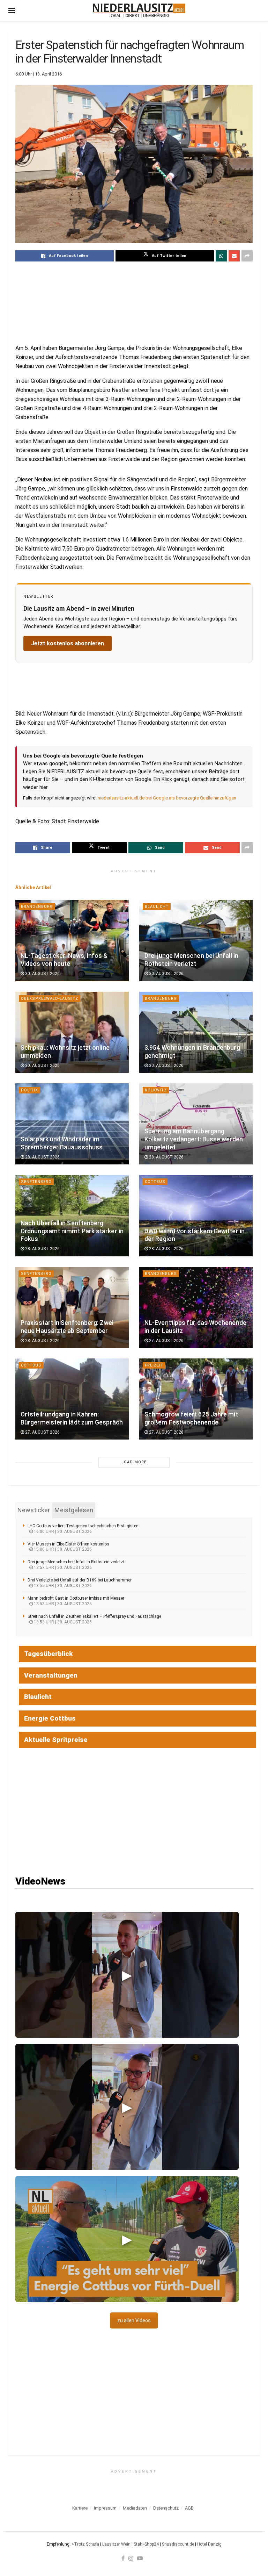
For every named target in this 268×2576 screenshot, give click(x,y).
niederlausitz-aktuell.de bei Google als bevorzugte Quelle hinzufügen (167, 798)
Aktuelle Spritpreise (56, 1740)
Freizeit (154, 1365)
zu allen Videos (134, 2320)
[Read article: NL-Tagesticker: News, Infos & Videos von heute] (72, 940)
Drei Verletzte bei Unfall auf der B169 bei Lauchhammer (80, 1580)
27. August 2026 (166, 1341)
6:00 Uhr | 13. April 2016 (39, 74)
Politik (29, 1090)
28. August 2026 (42, 1157)
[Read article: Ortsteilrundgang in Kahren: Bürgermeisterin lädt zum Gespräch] (72, 1399)
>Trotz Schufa (85, 2544)
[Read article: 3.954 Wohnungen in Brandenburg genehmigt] (196, 1032)
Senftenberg (36, 1182)
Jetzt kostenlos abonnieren (68, 643)
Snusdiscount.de (178, 2544)
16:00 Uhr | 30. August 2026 (62, 1531)
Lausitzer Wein (116, 2544)
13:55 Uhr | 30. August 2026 (62, 1586)
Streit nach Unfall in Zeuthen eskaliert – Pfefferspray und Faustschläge (94, 1616)
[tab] (34, 1510)
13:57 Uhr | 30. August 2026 (62, 1567)
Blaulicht (157, 907)
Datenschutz (166, 2508)
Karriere (80, 2508)
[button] (127, 1975)
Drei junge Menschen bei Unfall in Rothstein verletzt (76, 1562)
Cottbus (155, 1182)
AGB (189, 2508)
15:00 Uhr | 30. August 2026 (62, 1549)
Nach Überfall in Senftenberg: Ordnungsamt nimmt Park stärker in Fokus (72, 1231)
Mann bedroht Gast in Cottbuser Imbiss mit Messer (76, 1598)
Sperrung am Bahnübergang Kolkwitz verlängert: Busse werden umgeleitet (194, 1139)
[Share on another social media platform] (247, 256)
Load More (134, 1462)
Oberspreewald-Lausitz (50, 999)
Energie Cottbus (50, 1718)
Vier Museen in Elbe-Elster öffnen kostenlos (68, 1544)
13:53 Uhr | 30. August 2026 (62, 1604)
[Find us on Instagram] (131, 2558)
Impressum (105, 2508)
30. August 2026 (42, 974)
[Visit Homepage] (139, 10)
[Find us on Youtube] (140, 2558)
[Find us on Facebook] (123, 2558)
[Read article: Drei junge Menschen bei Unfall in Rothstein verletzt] (196, 940)
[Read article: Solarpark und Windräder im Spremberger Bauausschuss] (72, 1124)
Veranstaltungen (51, 1675)
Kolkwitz (156, 1090)
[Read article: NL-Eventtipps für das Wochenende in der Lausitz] (196, 1307)
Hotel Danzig (209, 2544)
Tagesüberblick (49, 1654)
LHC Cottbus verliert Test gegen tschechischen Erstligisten (83, 1526)
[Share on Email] (234, 256)
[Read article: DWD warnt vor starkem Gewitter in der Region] (196, 1215)
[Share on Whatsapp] (221, 256)
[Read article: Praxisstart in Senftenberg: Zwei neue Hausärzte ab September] (72, 1307)
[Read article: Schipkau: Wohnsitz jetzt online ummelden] (72, 1032)
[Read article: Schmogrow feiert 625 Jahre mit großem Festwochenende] (196, 1399)
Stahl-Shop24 (146, 2544)
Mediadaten (135, 2508)
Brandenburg (37, 907)
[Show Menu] (12, 10)
